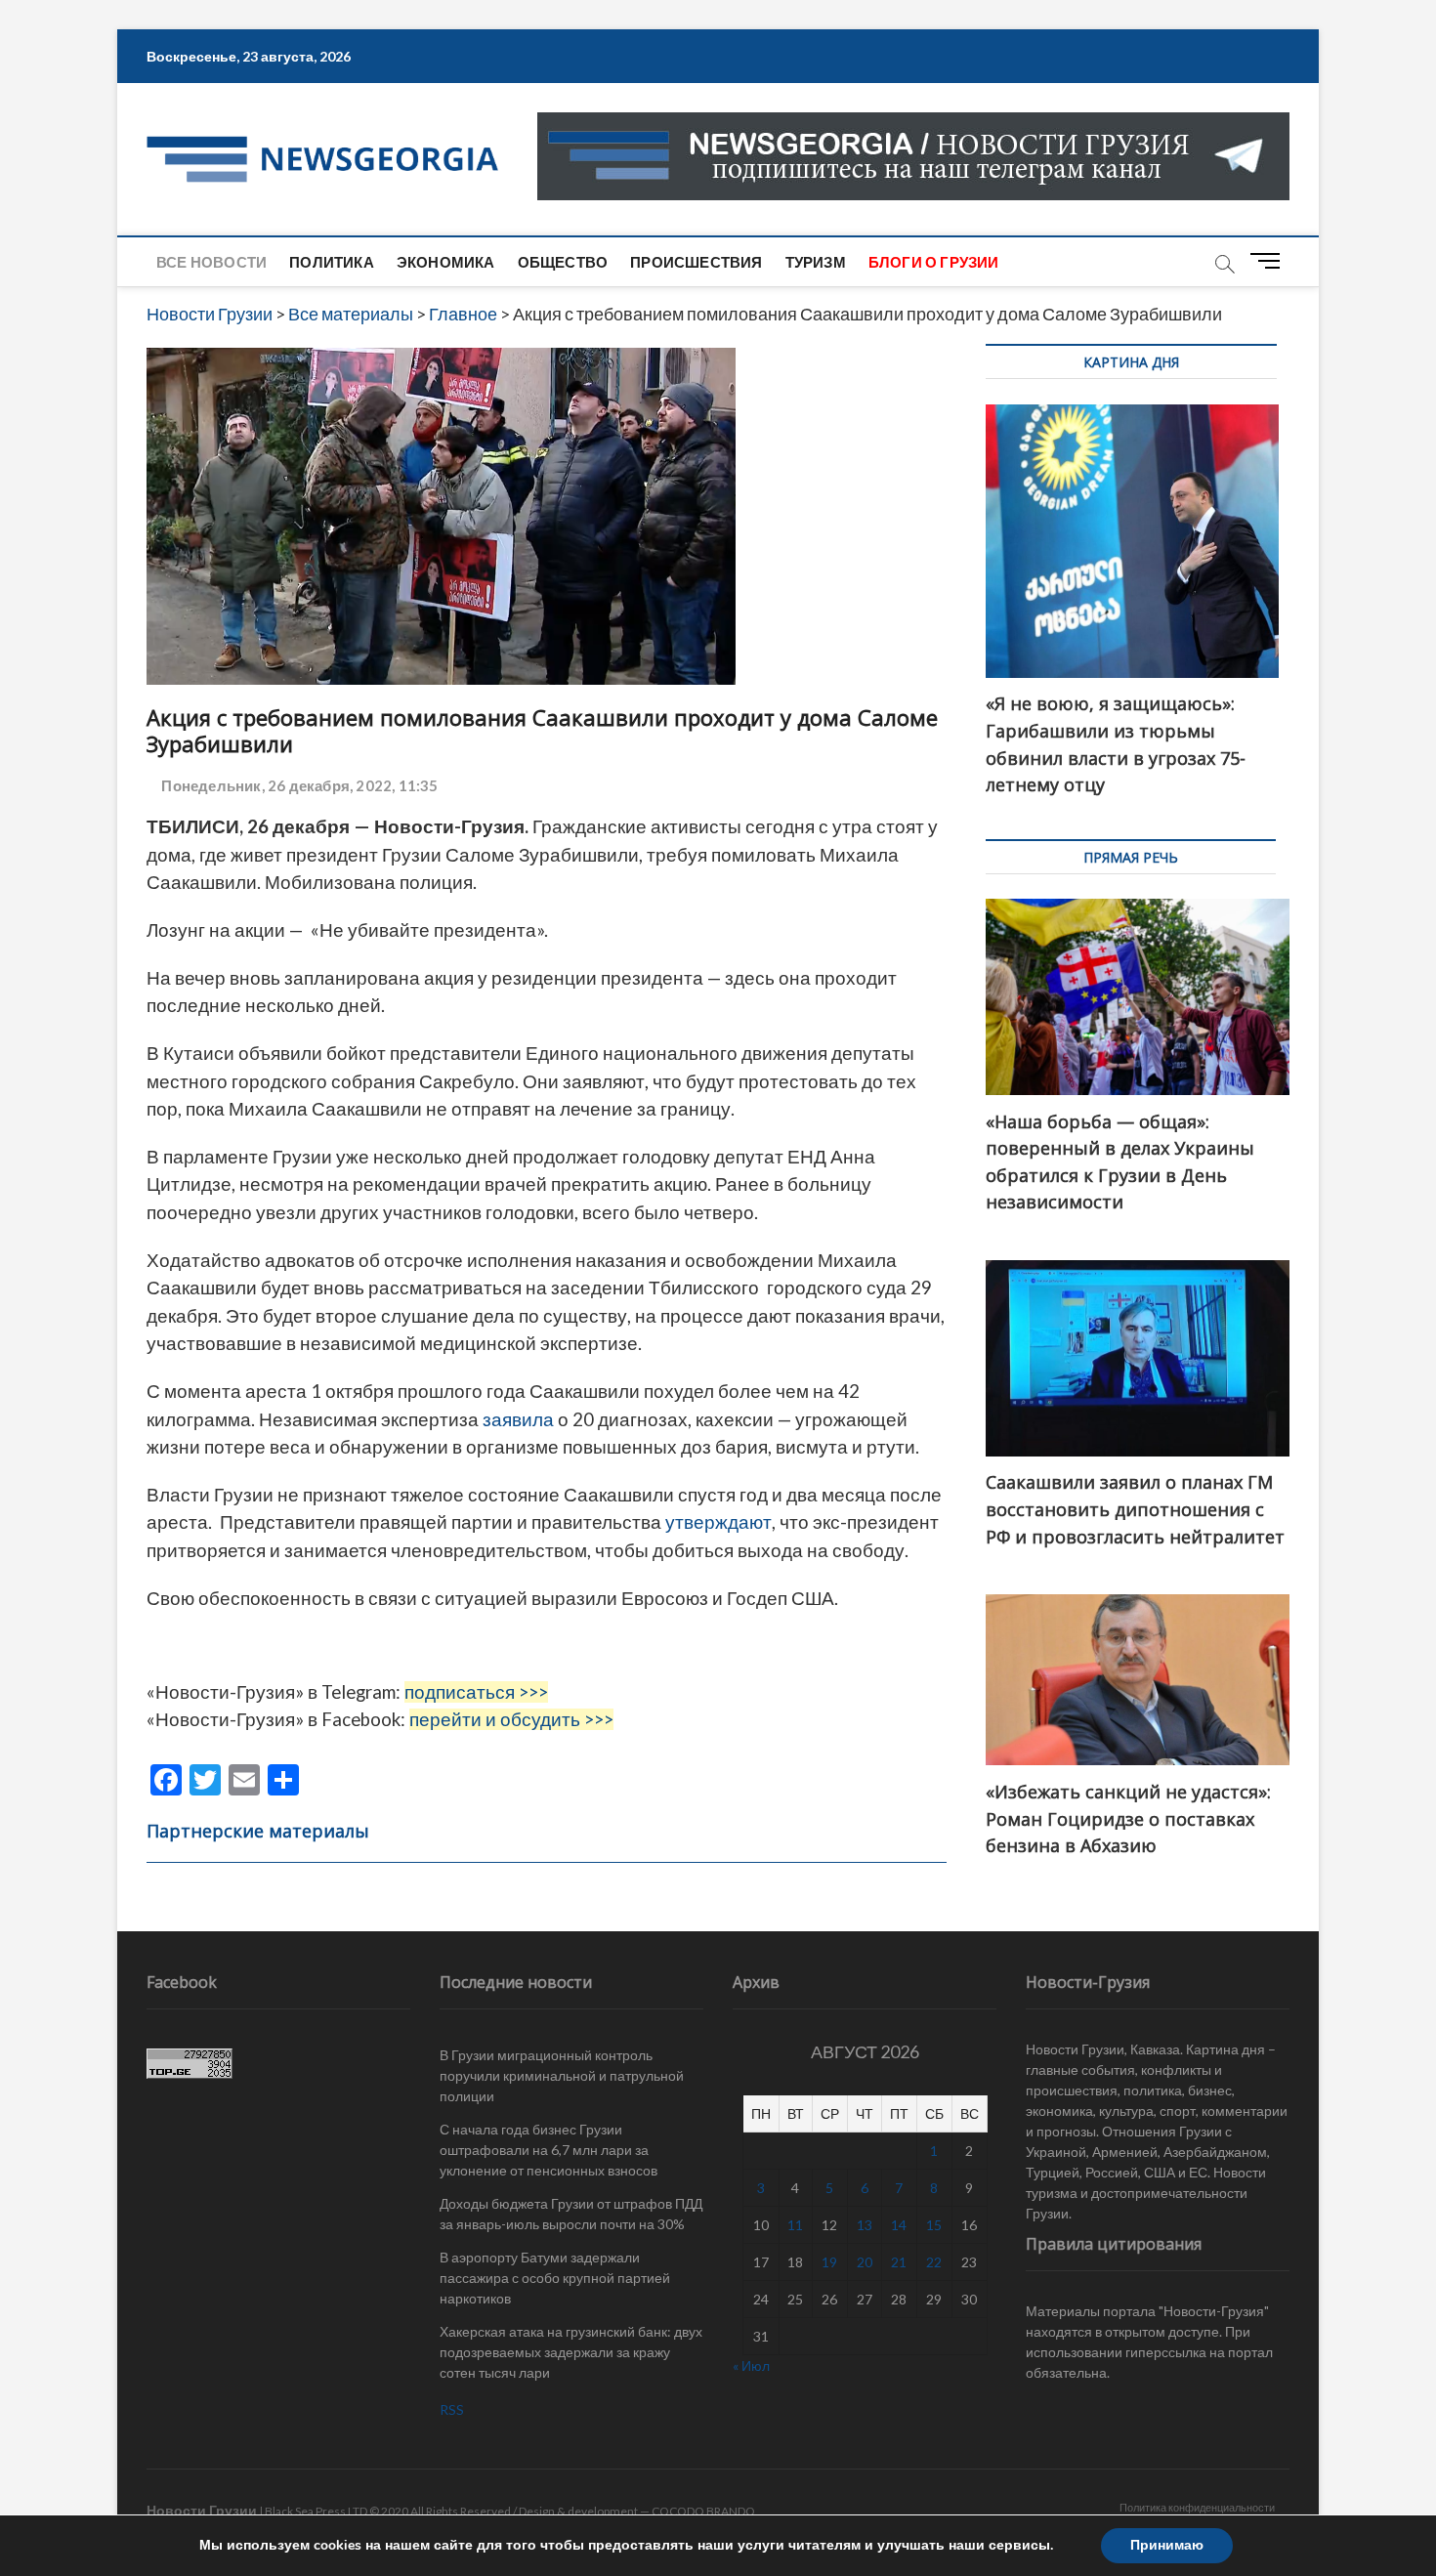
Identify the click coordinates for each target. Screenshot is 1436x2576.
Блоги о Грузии (934, 262)
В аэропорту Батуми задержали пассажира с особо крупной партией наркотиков (555, 2278)
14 (899, 2225)
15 (934, 2225)
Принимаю (1167, 2545)
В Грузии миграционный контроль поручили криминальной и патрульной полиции (562, 2075)
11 (795, 2225)
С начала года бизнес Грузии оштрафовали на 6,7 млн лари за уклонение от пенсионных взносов (549, 2150)
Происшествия (696, 262)
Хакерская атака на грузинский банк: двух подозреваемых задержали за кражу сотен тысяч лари (571, 2352)
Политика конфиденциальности (1197, 2507)
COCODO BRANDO (703, 2511)
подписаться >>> (476, 1692)
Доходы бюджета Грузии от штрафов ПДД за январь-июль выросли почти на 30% (571, 2214)
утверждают (718, 1522)
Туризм (816, 262)
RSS (452, 2409)
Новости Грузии (202, 2510)
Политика (332, 262)
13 (865, 2225)
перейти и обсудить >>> (511, 1719)
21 (899, 2262)
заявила (516, 1419)
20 (865, 2262)
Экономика (446, 262)
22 (934, 2262)
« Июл (751, 2365)
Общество (563, 262)
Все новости (211, 262)
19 (829, 2262)
